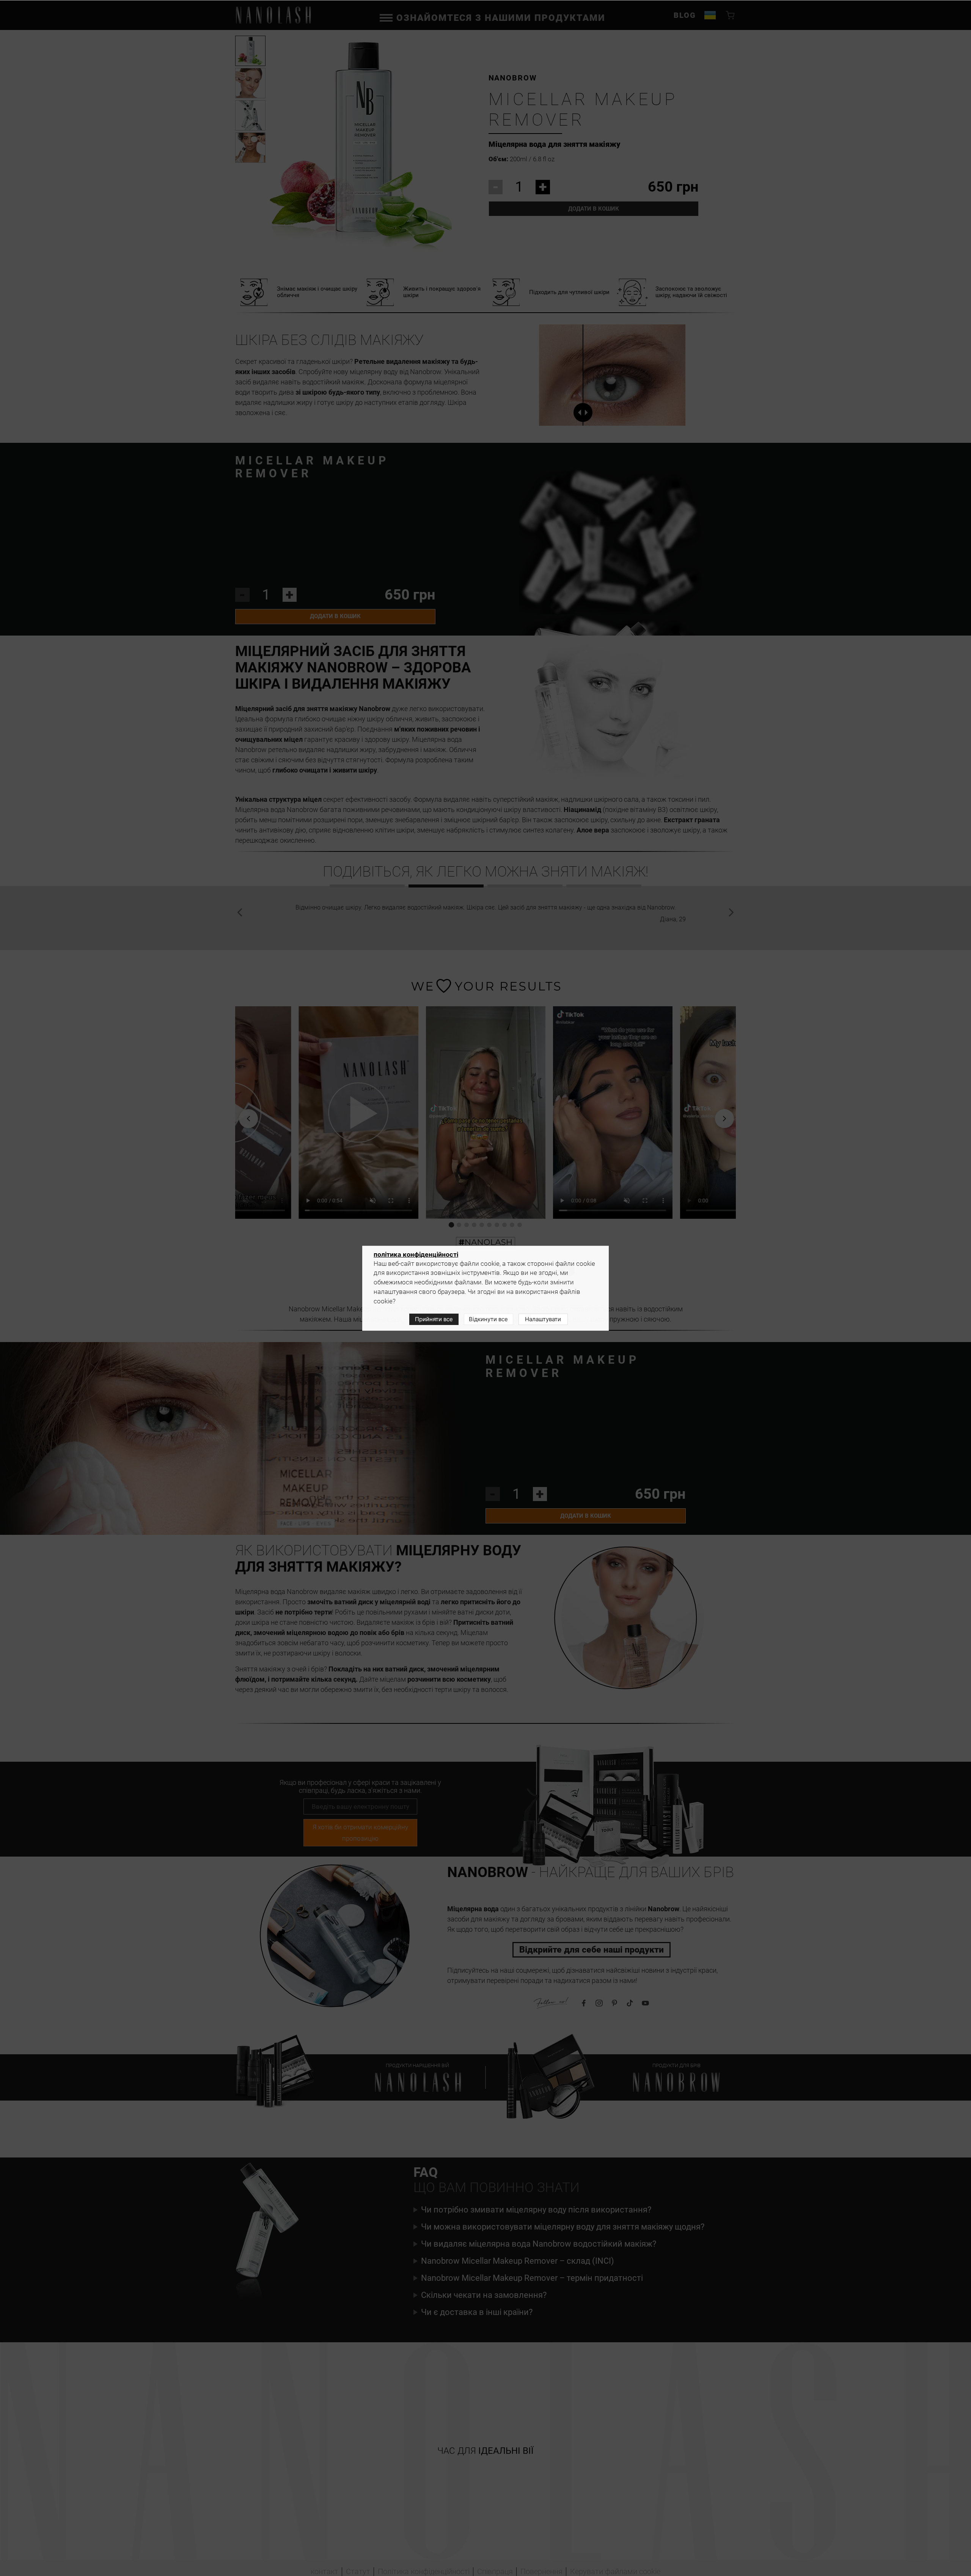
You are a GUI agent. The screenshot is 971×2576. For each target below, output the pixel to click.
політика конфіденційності (416, 1254)
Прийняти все (434, 1319)
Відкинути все (488, 1319)
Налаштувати (543, 1319)
